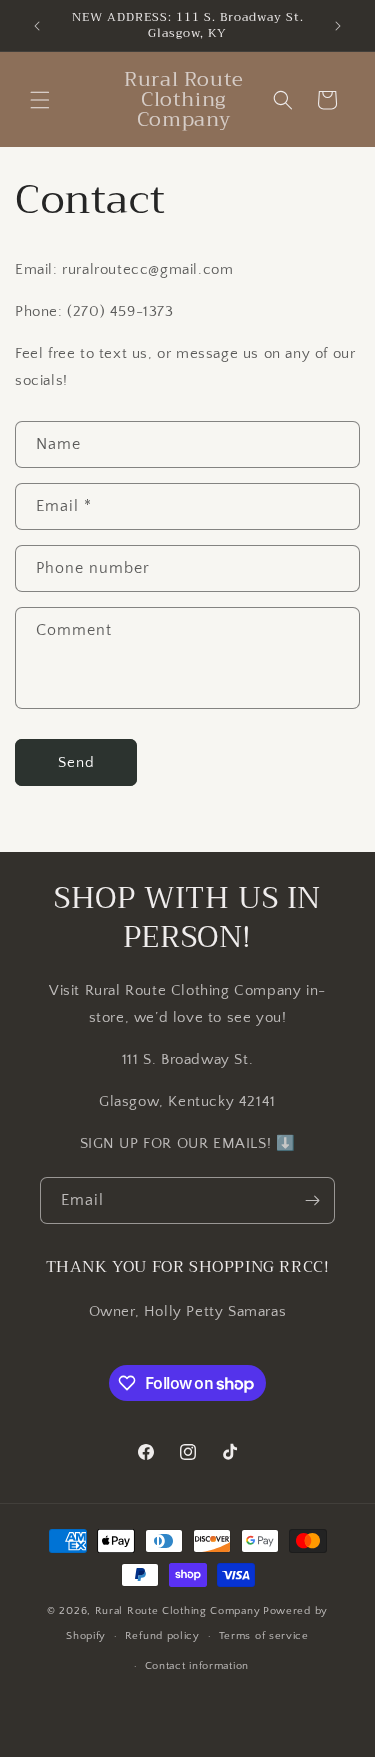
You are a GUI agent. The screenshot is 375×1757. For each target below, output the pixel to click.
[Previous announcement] (37, 26)
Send (76, 762)
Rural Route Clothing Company (178, 1611)
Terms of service (264, 1636)
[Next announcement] (338, 26)
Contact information (197, 1666)
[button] (40, 100)
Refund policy (162, 1636)
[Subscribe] (312, 1200)
